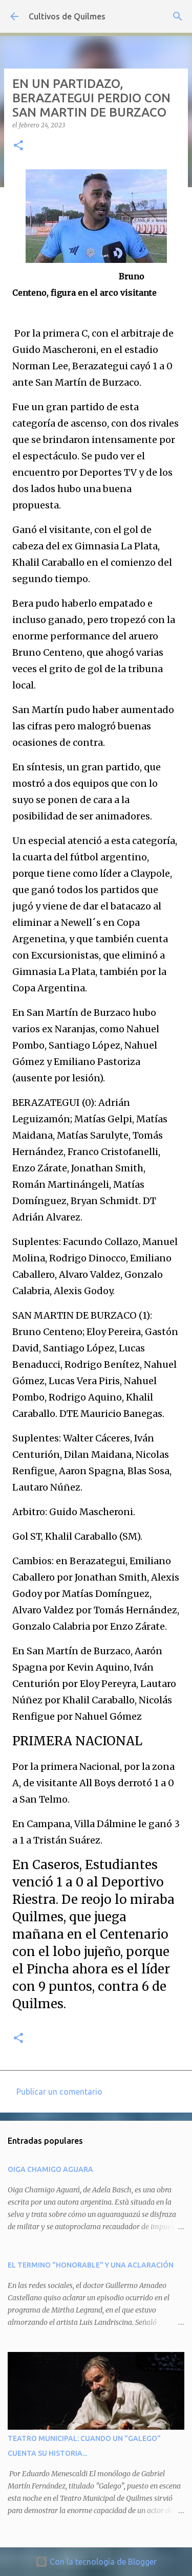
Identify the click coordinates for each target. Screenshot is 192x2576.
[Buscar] (178, 16)
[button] (18, 146)
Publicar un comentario (59, 2092)
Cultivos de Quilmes (67, 16)
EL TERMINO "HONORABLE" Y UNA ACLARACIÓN (91, 2265)
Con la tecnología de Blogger (102, 2562)
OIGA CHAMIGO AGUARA (50, 2169)
